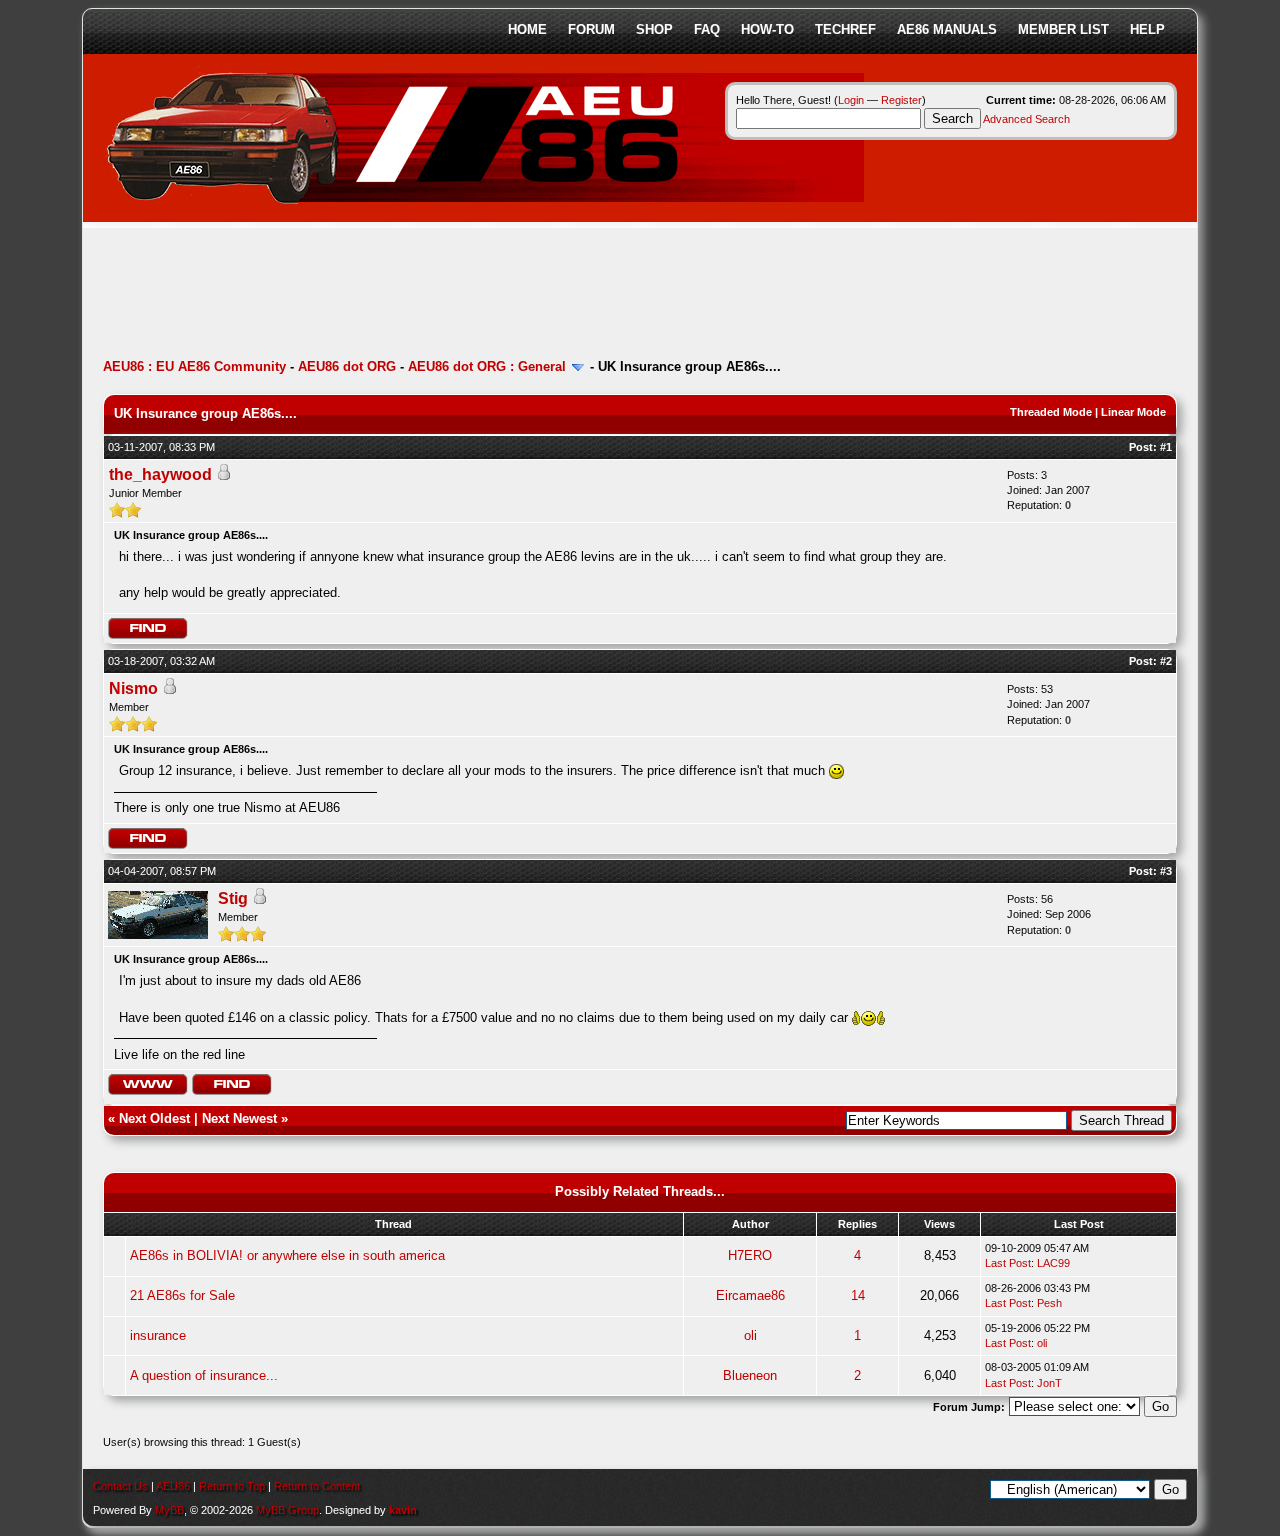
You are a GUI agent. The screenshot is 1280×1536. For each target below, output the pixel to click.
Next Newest (239, 1118)
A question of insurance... (204, 1375)
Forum (591, 29)
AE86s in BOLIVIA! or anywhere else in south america (287, 1255)
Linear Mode (1133, 412)
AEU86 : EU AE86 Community (194, 366)
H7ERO (750, 1255)
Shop (654, 29)
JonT (1049, 1383)
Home (527, 29)
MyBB (169, 1510)
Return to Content (317, 1486)
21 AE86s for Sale (182, 1295)
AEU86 (173, 1486)
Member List (1063, 29)
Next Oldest (154, 1118)
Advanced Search (1026, 119)
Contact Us (120, 1486)
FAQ (707, 29)
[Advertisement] (467, 295)
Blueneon (750, 1375)
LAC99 (1053, 1263)
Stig (233, 898)
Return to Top (232, 1486)
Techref (845, 29)
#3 (1166, 871)
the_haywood (160, 474)
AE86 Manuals (947, 29)
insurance (158, 1335)
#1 (1166, 447)
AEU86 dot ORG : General (487, 366)
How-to (767, 29)
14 (858, 1295)
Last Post (1008, 1263)
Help (1147, 29)
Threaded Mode (1051, 412)
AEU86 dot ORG (347, 366)
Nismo (133, 688)
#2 (1166, 661)
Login (851, 100)
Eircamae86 (750, 1295)
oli (750, 1335)
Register (901, 100)
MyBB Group (287, 1510)
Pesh (1049, 1303)
